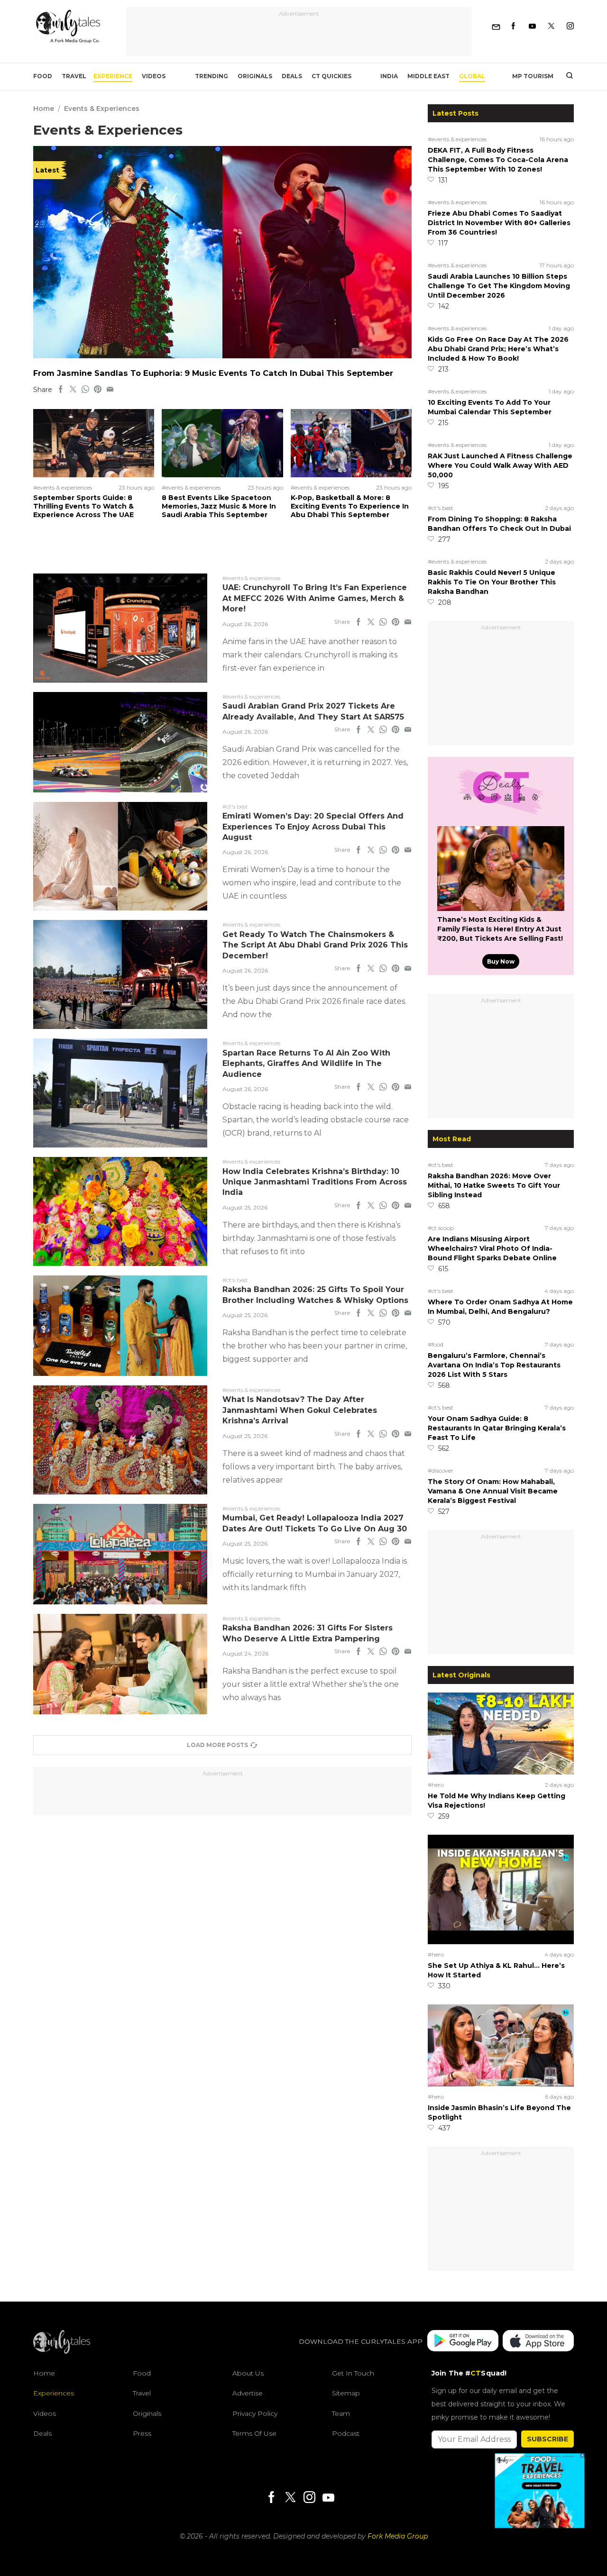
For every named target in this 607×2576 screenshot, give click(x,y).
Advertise (248, 2393)
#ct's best (441, 508)
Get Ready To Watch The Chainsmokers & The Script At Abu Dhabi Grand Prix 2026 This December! (315, 945)
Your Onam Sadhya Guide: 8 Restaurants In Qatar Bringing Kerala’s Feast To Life (497, 1428)
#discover (441, 1470)
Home (44, 109)
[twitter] (73, 390)
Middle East (428, 76)
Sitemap (346, 2393)
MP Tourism (533, 76)
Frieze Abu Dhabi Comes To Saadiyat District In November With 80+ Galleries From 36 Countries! (499, 223)
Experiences (54, 2393)
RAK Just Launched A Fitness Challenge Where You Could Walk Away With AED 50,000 (500, 465)
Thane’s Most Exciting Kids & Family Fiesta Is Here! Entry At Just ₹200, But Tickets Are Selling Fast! (500, 929)
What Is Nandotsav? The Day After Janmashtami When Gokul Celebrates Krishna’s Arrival (300, 1410)
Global (472, 76)
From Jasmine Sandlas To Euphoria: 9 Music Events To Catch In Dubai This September (213, 373)
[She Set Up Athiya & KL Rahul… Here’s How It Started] (501, 1942)
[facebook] (61, 390)
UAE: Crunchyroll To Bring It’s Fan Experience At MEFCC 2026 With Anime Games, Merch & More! (315, 598)
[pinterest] (98, 390)
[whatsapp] (85, 390)
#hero (436, 1785)
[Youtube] (532, 26)
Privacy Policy (255, 2413)
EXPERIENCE (113, 76)
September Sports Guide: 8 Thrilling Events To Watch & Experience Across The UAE (83, 506)
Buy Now (501, 961)
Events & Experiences (102, 109)
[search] (566, 76)
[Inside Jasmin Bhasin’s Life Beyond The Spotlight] (501, 2084)
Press (142, 2433)
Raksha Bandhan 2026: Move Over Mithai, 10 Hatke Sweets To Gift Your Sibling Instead (494, 1185)
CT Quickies (331, 76)
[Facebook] (513, 26)
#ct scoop (441, 1228)
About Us (248, 2373)
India (389, 76)
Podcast (346, 2433)
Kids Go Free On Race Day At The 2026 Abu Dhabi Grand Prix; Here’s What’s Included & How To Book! (498, 349)
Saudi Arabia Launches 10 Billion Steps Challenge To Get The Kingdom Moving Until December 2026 (499, 286)
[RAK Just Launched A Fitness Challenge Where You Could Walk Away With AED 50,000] (222, 356)
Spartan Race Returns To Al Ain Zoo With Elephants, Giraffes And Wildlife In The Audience (306, 1064)
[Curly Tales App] (463, 2342)
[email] (110, 390)
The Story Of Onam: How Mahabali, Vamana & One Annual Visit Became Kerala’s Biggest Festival (493, 1491)
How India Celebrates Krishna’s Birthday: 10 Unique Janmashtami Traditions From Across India (315, 1182)
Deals (292, 76)
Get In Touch (353, 2373)
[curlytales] (62, 2351)
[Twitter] (551, 26)
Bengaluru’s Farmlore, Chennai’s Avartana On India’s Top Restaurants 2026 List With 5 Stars (494, 1365)
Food (43, 76)
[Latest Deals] (501, 815)
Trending (212, 76)
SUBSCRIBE (547, 2439)
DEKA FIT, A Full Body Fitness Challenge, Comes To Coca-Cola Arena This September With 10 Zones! (498, 160)
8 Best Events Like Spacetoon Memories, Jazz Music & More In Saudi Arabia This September (219, 506)
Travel (74, 76)
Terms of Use (254, 2433)
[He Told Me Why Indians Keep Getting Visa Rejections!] (501, 1772)
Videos (154, 76)
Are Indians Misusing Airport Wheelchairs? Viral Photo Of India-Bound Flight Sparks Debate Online (492, 1248)
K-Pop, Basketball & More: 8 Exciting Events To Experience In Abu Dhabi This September (350, 506)
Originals (255, 76)
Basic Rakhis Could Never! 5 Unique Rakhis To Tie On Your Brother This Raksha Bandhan (492, 582)
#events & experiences (457, 139)
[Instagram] (570, 26)
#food (436, 1344)
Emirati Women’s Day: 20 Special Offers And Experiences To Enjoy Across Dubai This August (313, 827)
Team (341, 2413)
